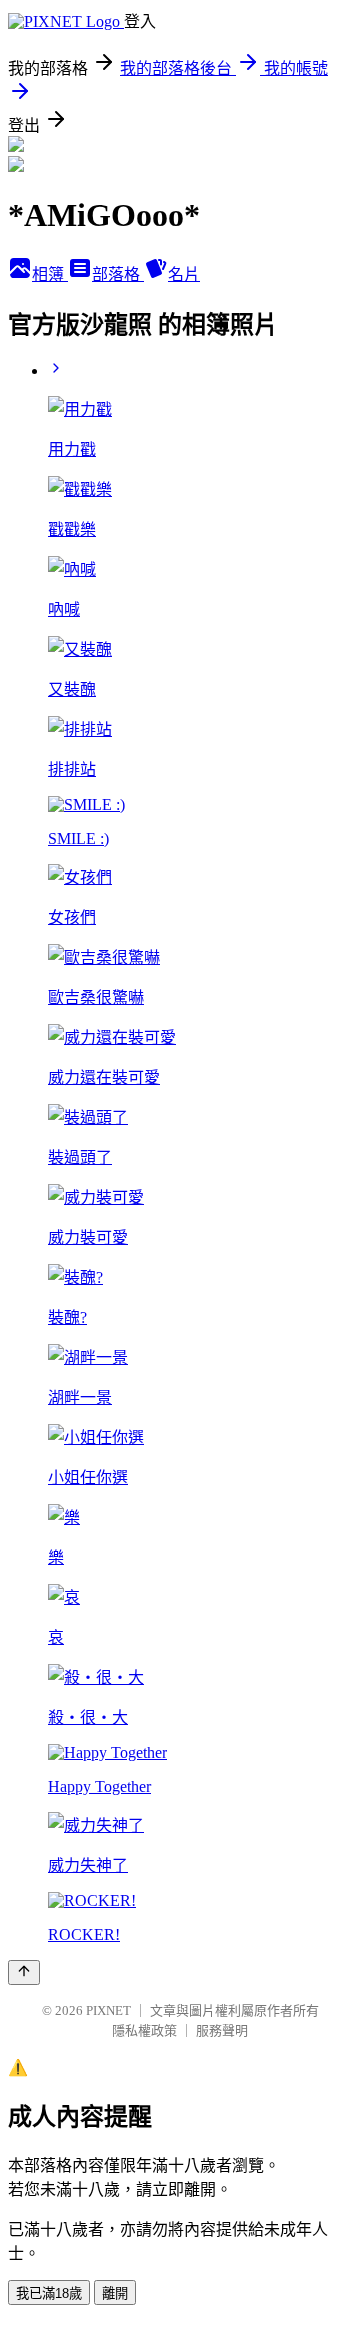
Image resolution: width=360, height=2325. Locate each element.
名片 (184, 274)
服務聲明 (222, 2030)
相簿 (50, 274)
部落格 (118, 274)
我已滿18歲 (49, 2293)
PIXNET (108, 2010)
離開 (115, 2293)
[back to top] (24, 1972)
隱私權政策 (144, 2030)
